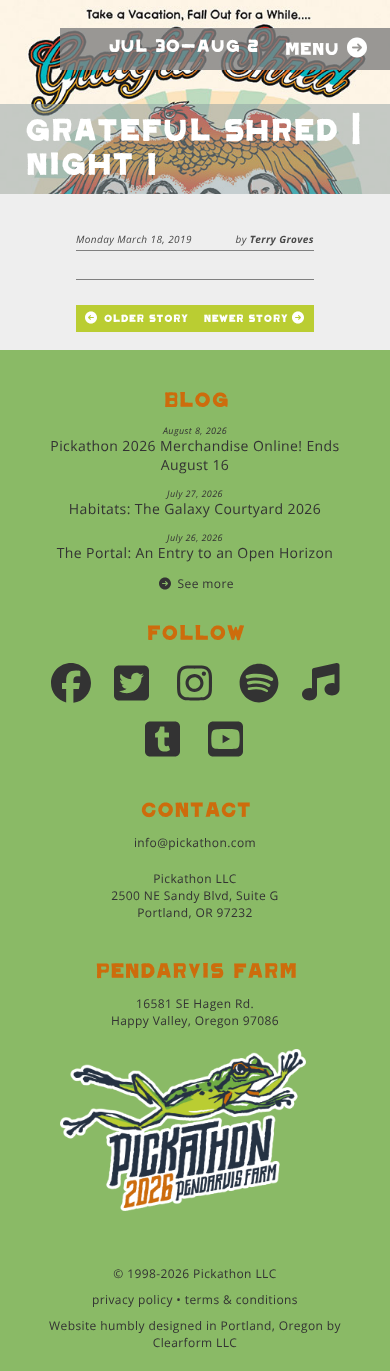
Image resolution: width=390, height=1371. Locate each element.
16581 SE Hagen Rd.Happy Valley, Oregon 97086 (195, 1012)
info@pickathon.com (195, 842)
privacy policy (132, 1299)
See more (206, 583)
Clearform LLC (195, 1342)
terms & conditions (241, 1299)
